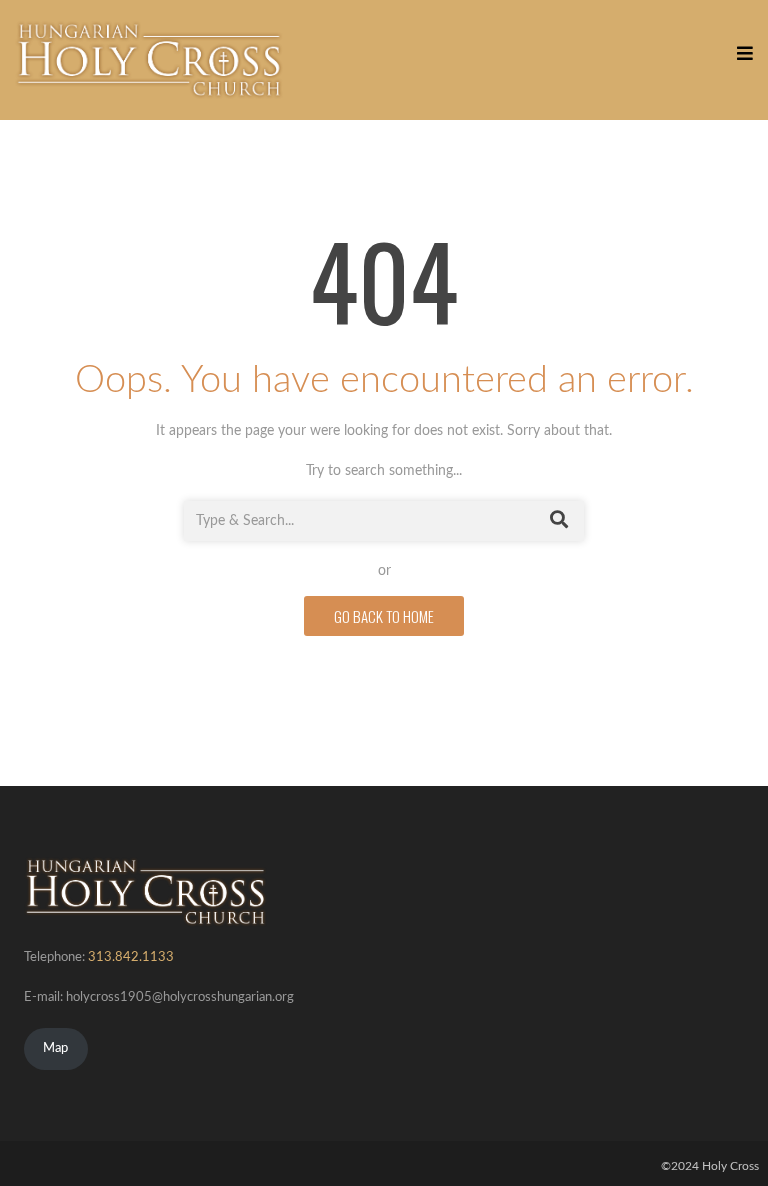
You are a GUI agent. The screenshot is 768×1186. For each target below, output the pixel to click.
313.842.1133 (131, 957)
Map (55, 1048)
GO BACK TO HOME (384, 616)
